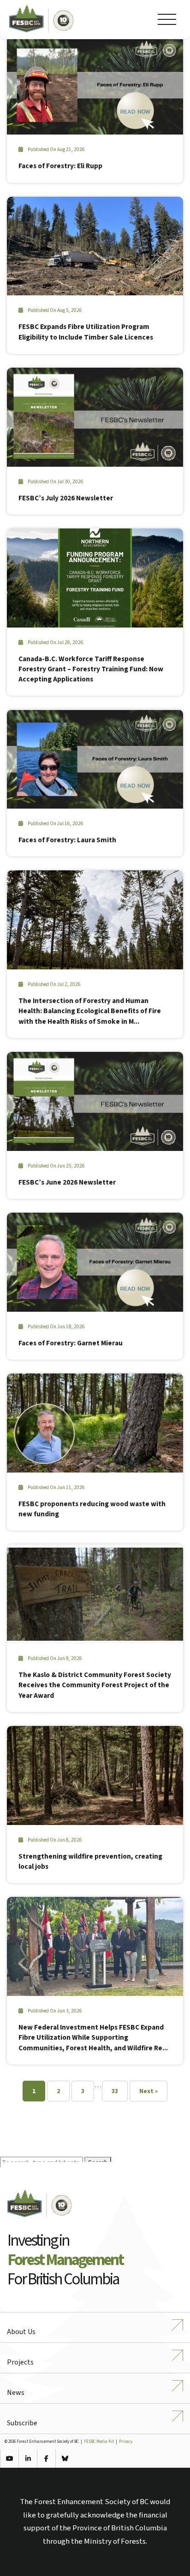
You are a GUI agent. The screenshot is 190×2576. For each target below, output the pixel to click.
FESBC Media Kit (99, 2442)
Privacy (126, 2442)
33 (115, 2091)
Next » (148, 2091)
